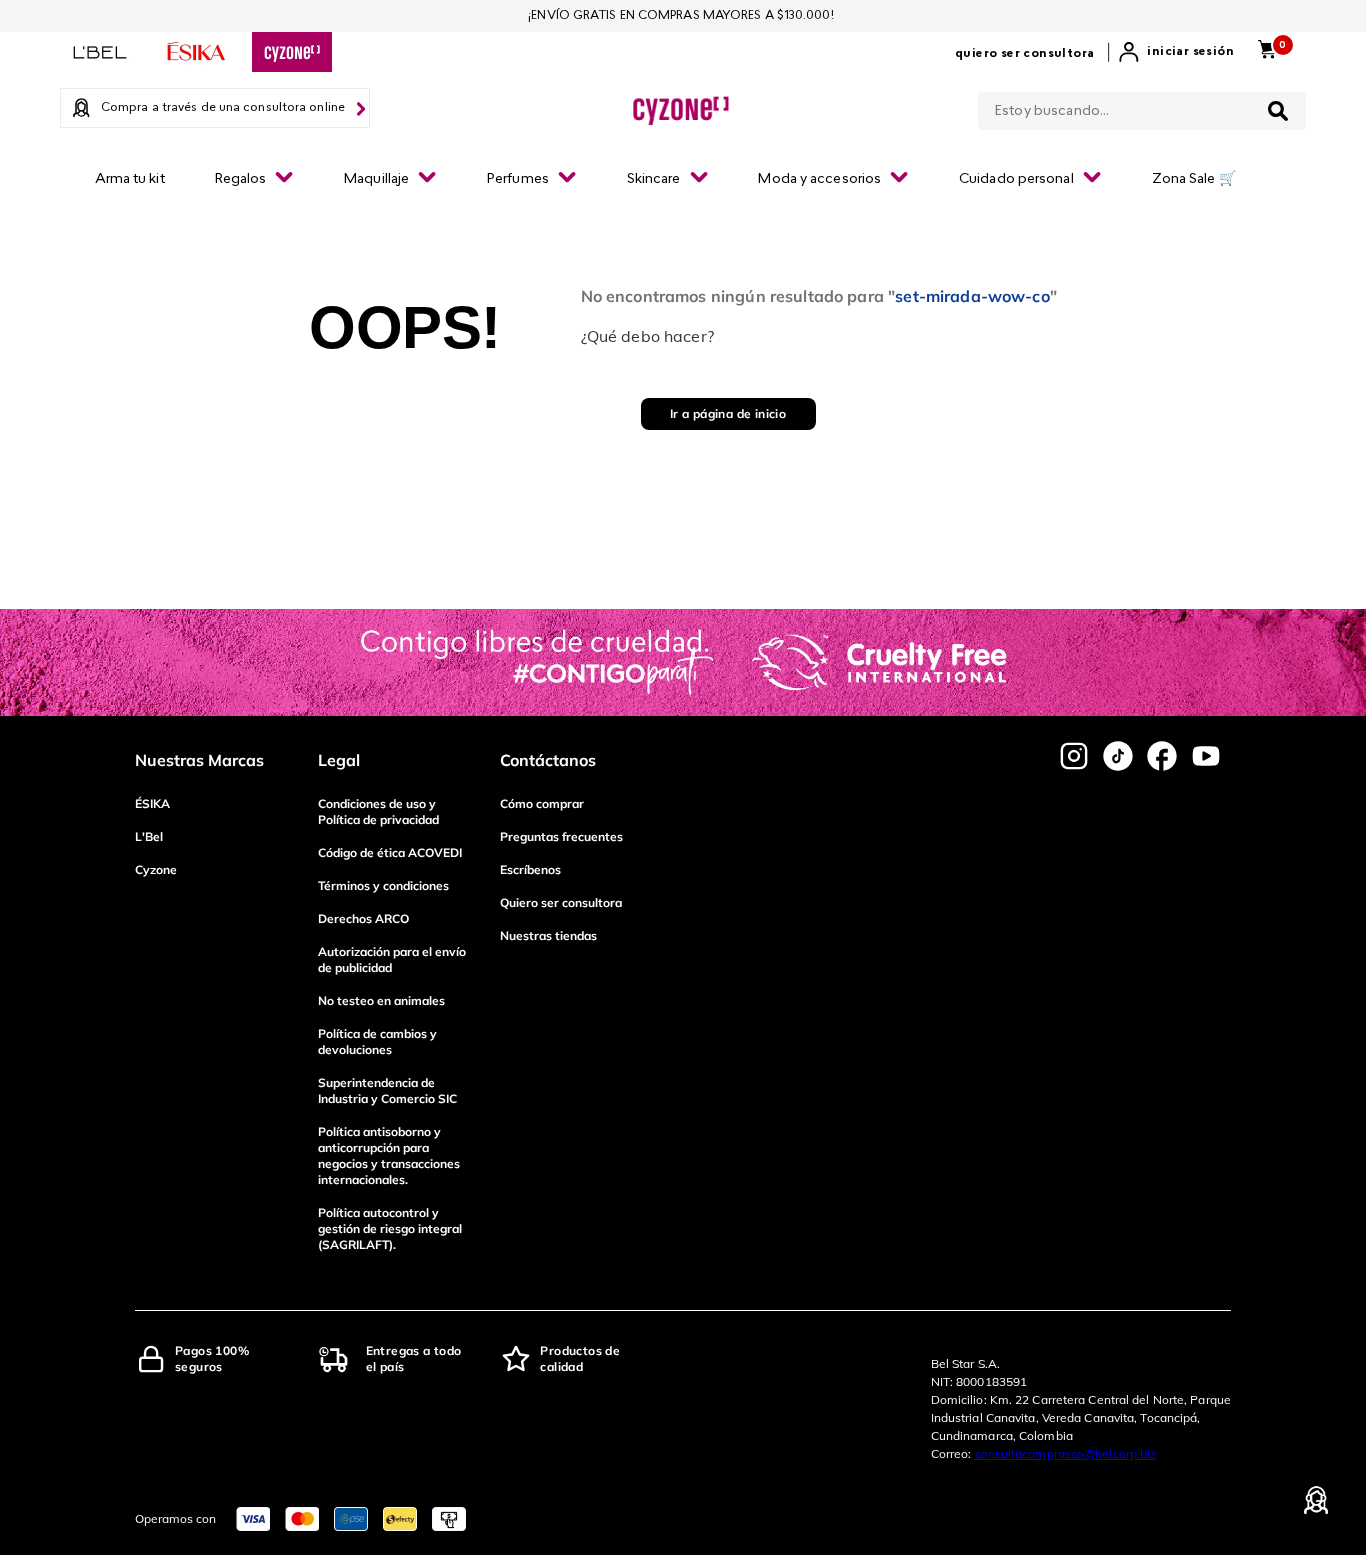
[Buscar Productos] (1278, 111)
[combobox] (1142, 107)
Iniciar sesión (1190, 52)
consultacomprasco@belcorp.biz (1066, 1453)
